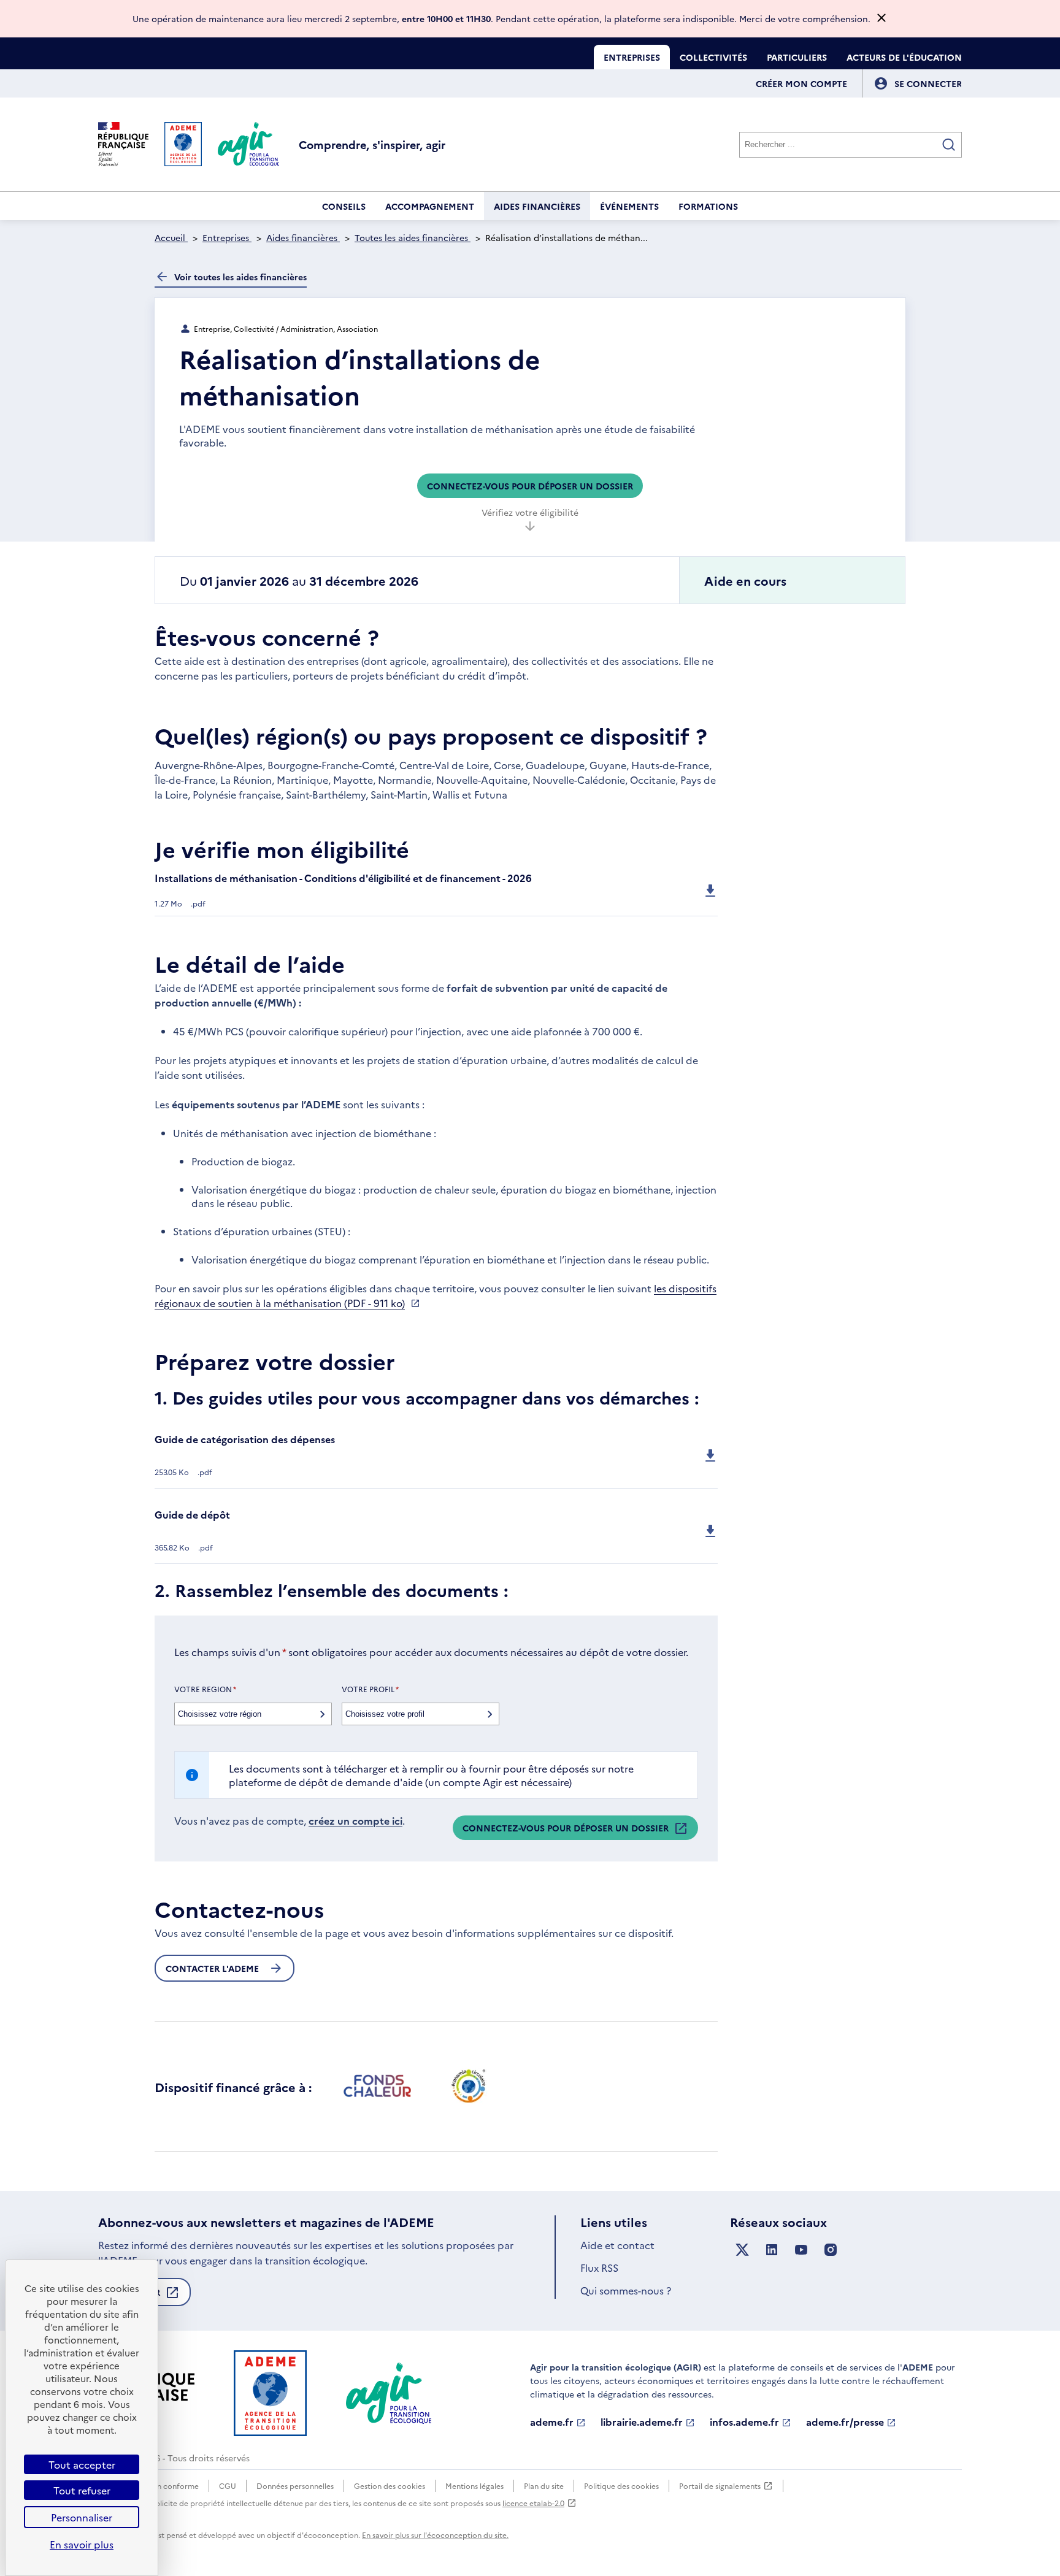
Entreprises (632, 57)
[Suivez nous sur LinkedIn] (772, 2250)
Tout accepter (82, 2464)
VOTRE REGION (205, 1689)
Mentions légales (474, 2486)
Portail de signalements (720, 2486)
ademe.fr (552, 2422)
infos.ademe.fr (744, 2422)
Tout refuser (82, 2490)
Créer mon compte (801, 83)
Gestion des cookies (390, 2486)
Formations (708, 206)
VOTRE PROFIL (370, 1689)
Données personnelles (295, 2486)
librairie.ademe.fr (642, 2422)
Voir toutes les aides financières (240, 277)
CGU (228, 2486)
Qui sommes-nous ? (626, 2290)
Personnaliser (82, 2517)
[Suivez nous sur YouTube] (801, 2250)
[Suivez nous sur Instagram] (831, 2250)
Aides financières (537, 206)
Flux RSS (599, 2267)
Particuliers (797, 57)
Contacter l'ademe (212, 1968)
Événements (629, 206)
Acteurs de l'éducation (904, 57)
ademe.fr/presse (845, 2422)
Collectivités (713, 57)
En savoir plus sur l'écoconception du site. (435, 2535)
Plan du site (544, 2486)
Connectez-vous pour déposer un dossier (530, 486)
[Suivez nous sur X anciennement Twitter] (742, 2250)
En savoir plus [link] (82, 2544)
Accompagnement (430, 206)
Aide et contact (617, 2245)
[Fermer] (881, 19)
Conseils (344, 206)
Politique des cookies (621, 2486)
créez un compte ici (355, 1820)
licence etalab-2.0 (533, 2503)
